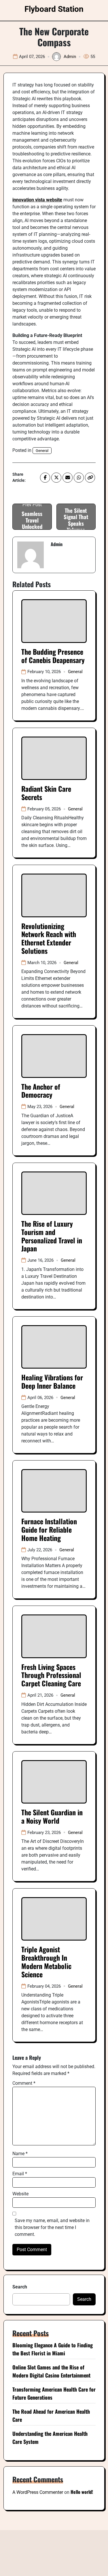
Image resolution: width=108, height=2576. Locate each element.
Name (20, 2154)
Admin (70, 57)
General (42, 451)
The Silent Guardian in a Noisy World (52, 1816)
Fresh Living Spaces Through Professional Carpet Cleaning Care (51, 1675)
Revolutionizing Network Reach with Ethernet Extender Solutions (49, 938)
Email (20, 2174)
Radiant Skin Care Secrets (46, 793)
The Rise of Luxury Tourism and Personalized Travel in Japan (52, 1236)
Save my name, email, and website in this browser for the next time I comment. (52, 2227)
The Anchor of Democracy (41, 1091)
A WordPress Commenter (38, 2492)
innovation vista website (37, 200)
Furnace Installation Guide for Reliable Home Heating (49, 1529)
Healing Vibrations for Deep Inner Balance (52, 1381)
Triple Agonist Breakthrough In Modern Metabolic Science (46, 1962)
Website (20, 2194)
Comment (24, 2083)
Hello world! (82, 2492)
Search (20, 2287)
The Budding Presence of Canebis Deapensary (53, 656)
